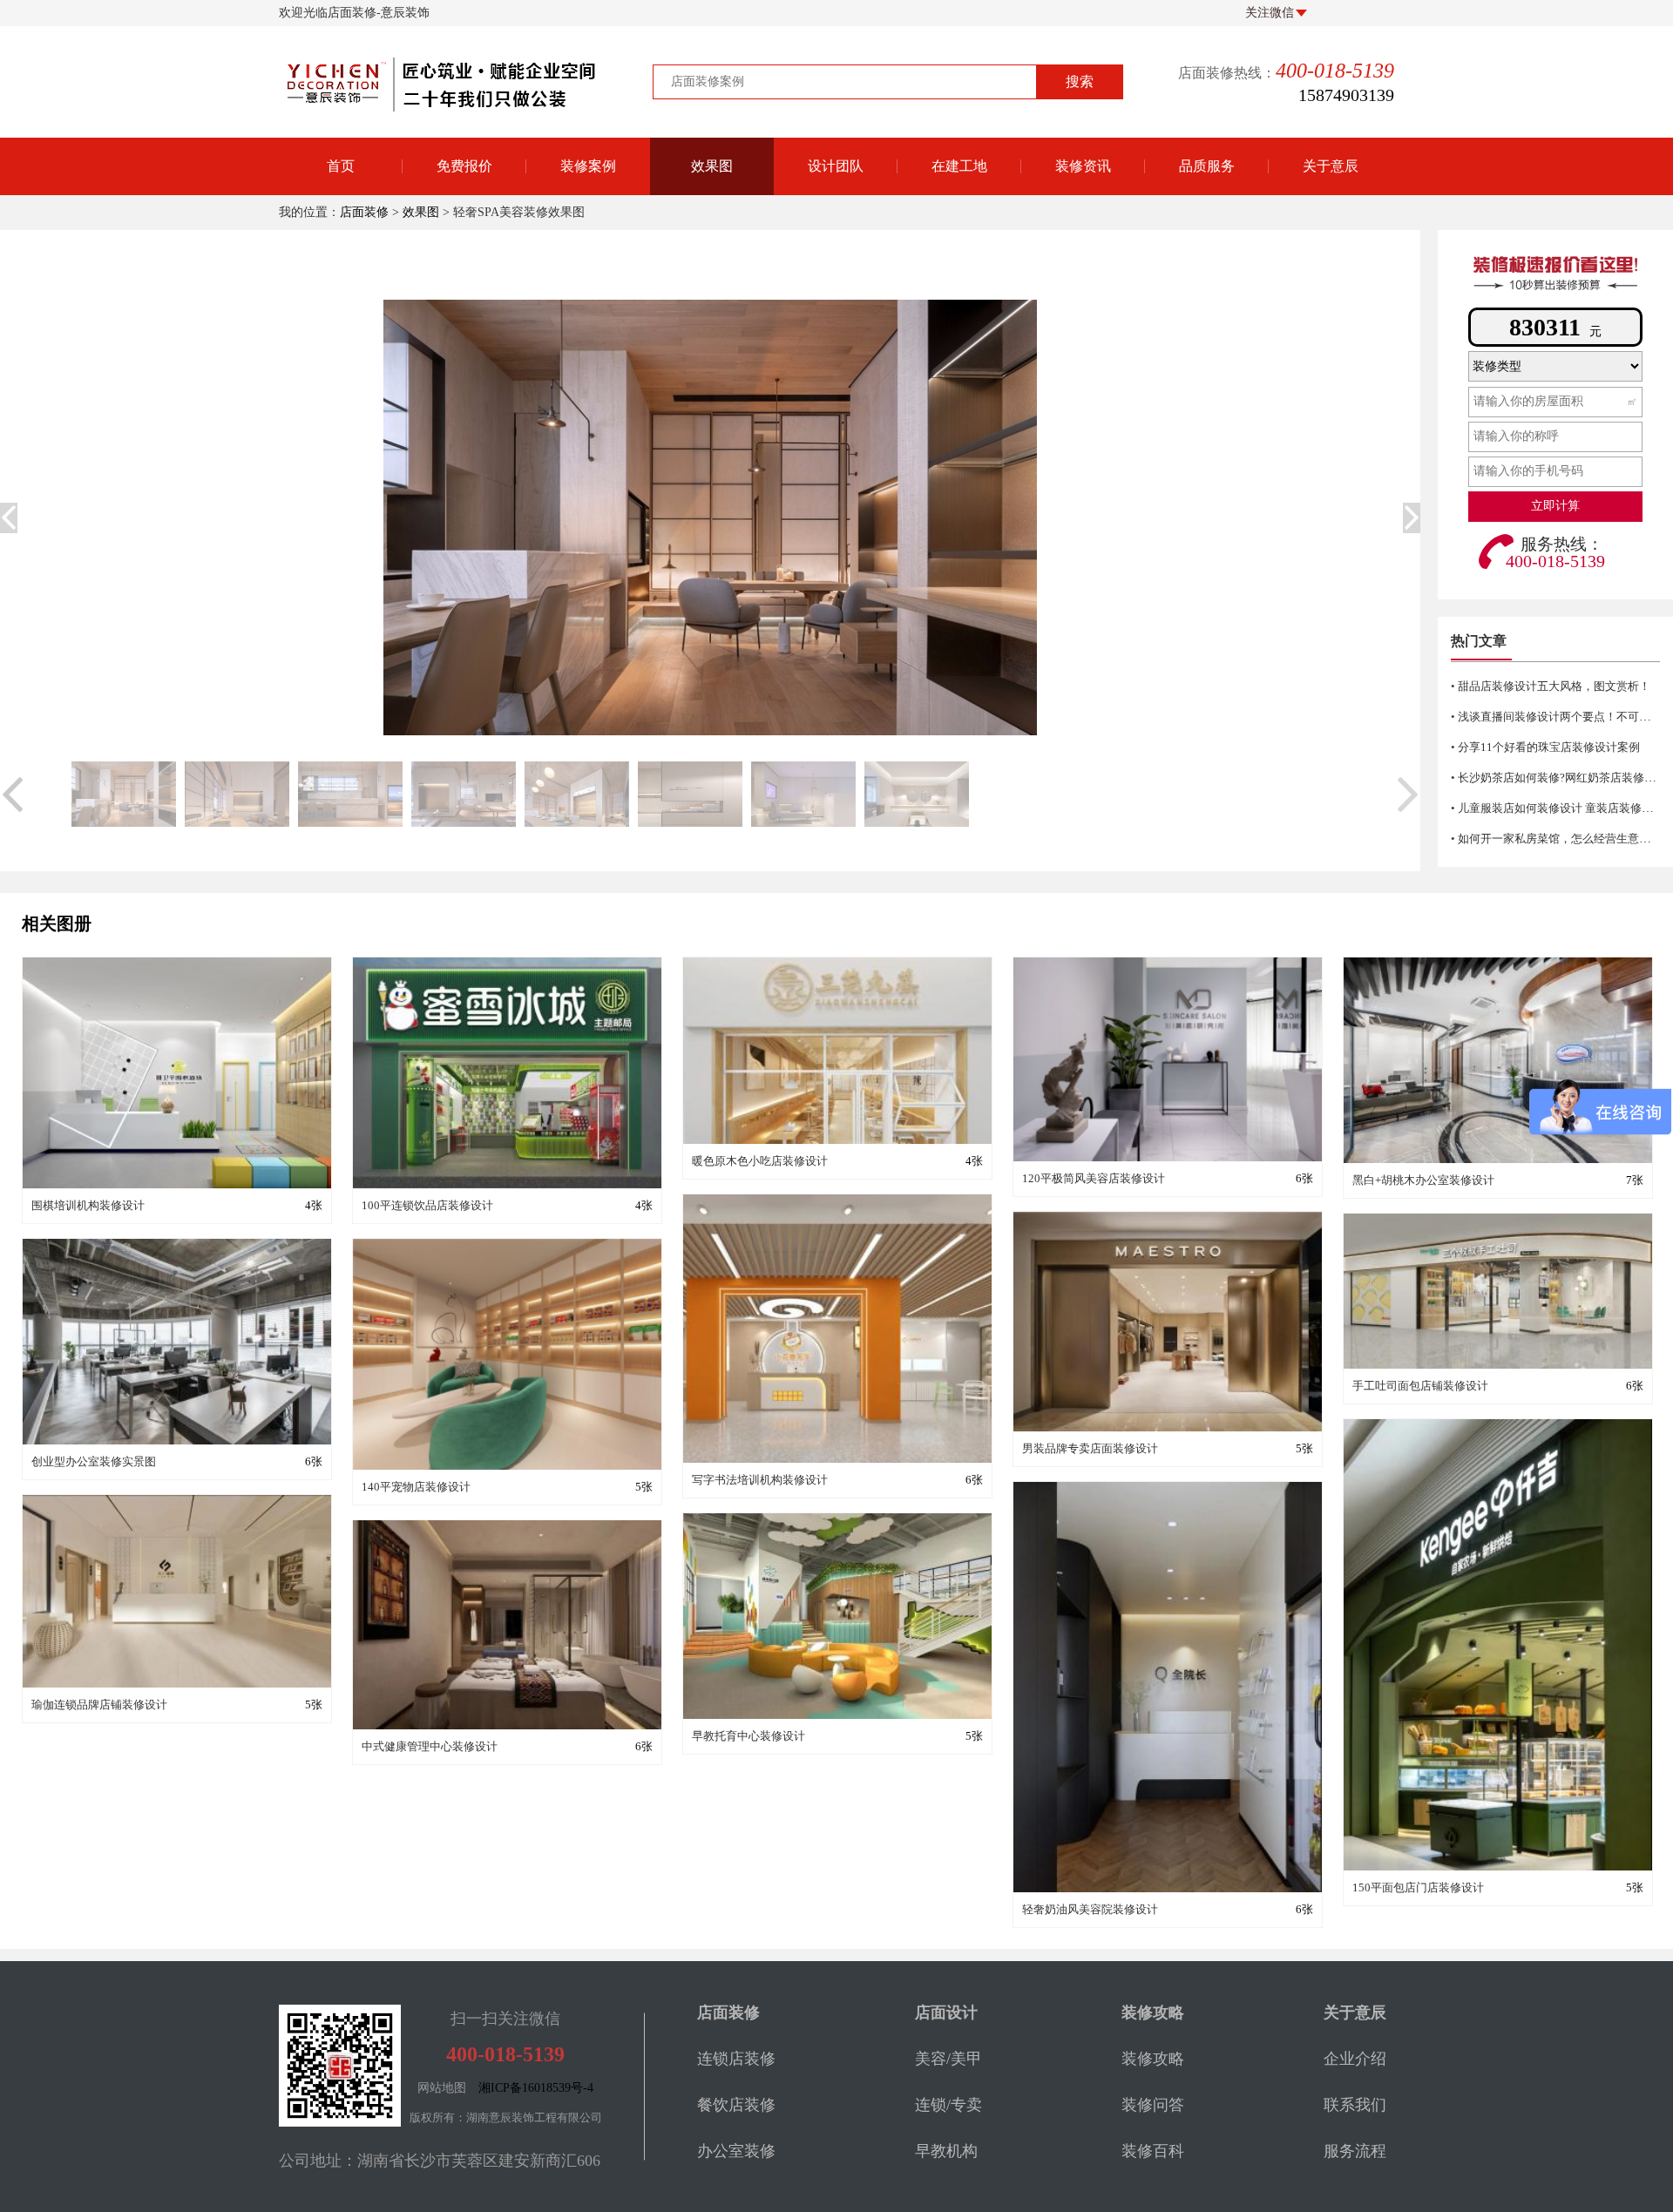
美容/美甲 (948, 2059)
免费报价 (464, 166)
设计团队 (836, 166)
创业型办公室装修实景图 (94, 1461)
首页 (341, 166)
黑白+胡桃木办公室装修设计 (1423, 1180)
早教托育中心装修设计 (748, 1736)
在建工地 (959, 166)
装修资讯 (1083, 166)
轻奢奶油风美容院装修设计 (1090, 1909)
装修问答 (1083, 260)
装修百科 (1083, 216)
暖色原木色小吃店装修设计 (760, 1161)
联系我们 (1355, 2105)
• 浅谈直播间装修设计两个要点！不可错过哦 (1562, 717)
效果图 (712, 166)
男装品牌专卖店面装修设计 (1090, 1448)
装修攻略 (1083, 304)
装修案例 (588, 166)
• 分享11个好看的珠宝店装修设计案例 (1545, 747)
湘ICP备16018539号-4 (536, 2088)
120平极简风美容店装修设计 (1094, 1178)
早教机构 (946, 2151)
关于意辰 (1331, 166)
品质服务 (1207, 166)
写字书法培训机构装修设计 (760, 1480)
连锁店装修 (736, 2059)
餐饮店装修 (736, 2105)
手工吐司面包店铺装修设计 (1420, 1386)
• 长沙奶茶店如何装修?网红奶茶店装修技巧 (1559, 778)
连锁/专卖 (948, 2105)
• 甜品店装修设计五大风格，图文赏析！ (1551, 686)
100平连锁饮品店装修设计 (427, 1205)
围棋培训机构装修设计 (88, 1205)
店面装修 (364, 212)
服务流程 (1355, 2151)
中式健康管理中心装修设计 (430, 1746)
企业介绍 (1355, 2059)
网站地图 (442, 2088)
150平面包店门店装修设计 (1418, 1887)
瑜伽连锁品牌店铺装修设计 (99, 1705)
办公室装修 (736, 2151)
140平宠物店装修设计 (416, 1487)
